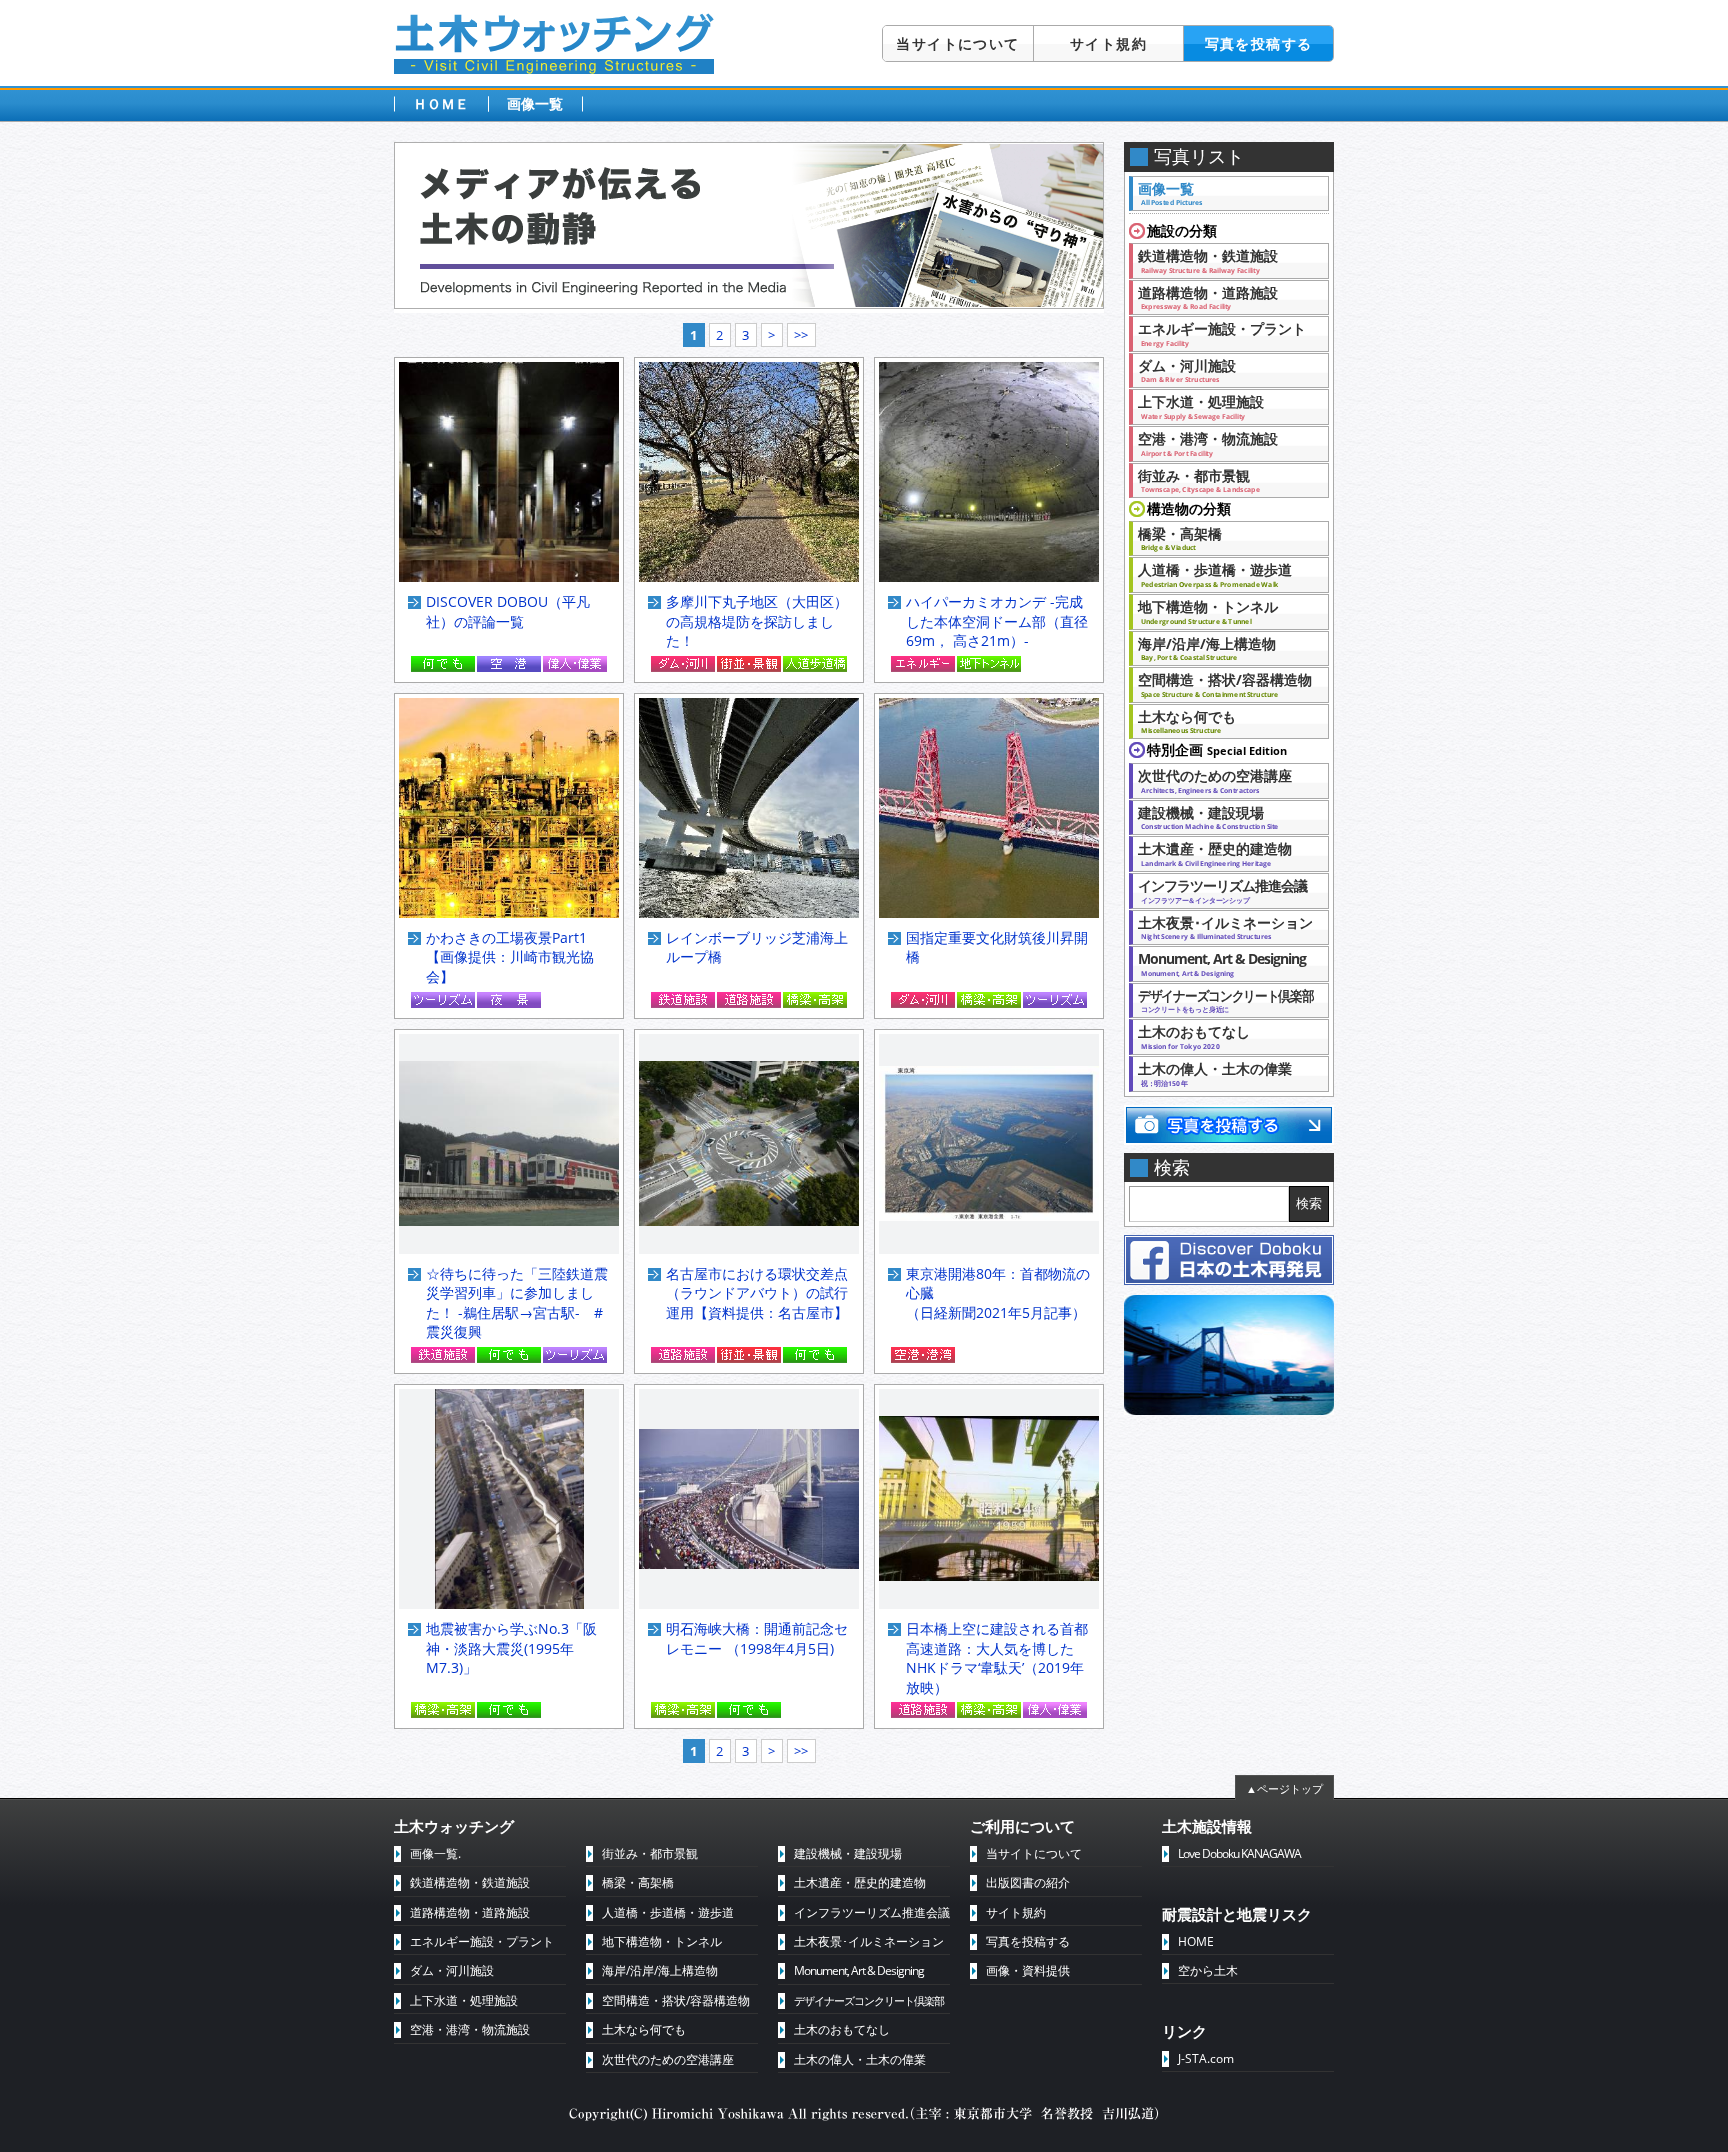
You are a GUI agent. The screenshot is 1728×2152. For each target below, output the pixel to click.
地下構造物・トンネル (1208, 611)
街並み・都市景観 (1199, 480)
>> (801, 335)
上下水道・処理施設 (1201, 406)
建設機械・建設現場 (1208, 817)
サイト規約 (1108, 43)
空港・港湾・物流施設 (1208, 443)
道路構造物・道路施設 (1208, 297)
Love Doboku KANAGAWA (1239, 1853)
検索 (1309, 1203)
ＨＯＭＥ (441, 103)
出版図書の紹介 (1028, 1882)
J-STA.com (1206, 2058)
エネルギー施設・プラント (1222, 333)
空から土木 (1208, 1970)
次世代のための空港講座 (1222, 780)
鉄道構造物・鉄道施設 (1208, 260)
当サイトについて (957, 43)
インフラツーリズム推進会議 (1222, 890)
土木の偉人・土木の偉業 (1215, 1073)
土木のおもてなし (1194, 1036)
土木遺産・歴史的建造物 (1215, 853)
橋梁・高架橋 (1180, 538)
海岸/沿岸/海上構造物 (1207, 648)
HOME (1196, 1941)
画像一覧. (435, 1853)
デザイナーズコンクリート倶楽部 (869, 2000)
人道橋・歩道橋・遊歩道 (1215, 574)
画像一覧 (535, 103)
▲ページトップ (1284, 1788)
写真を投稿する (1259, 43)
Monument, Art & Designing (1222, 963)
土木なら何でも (1187, 721)
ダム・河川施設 (1187, 370)
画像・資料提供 (1028, 1970)
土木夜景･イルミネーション (1225, 927)
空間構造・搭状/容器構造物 (1225, 684)
